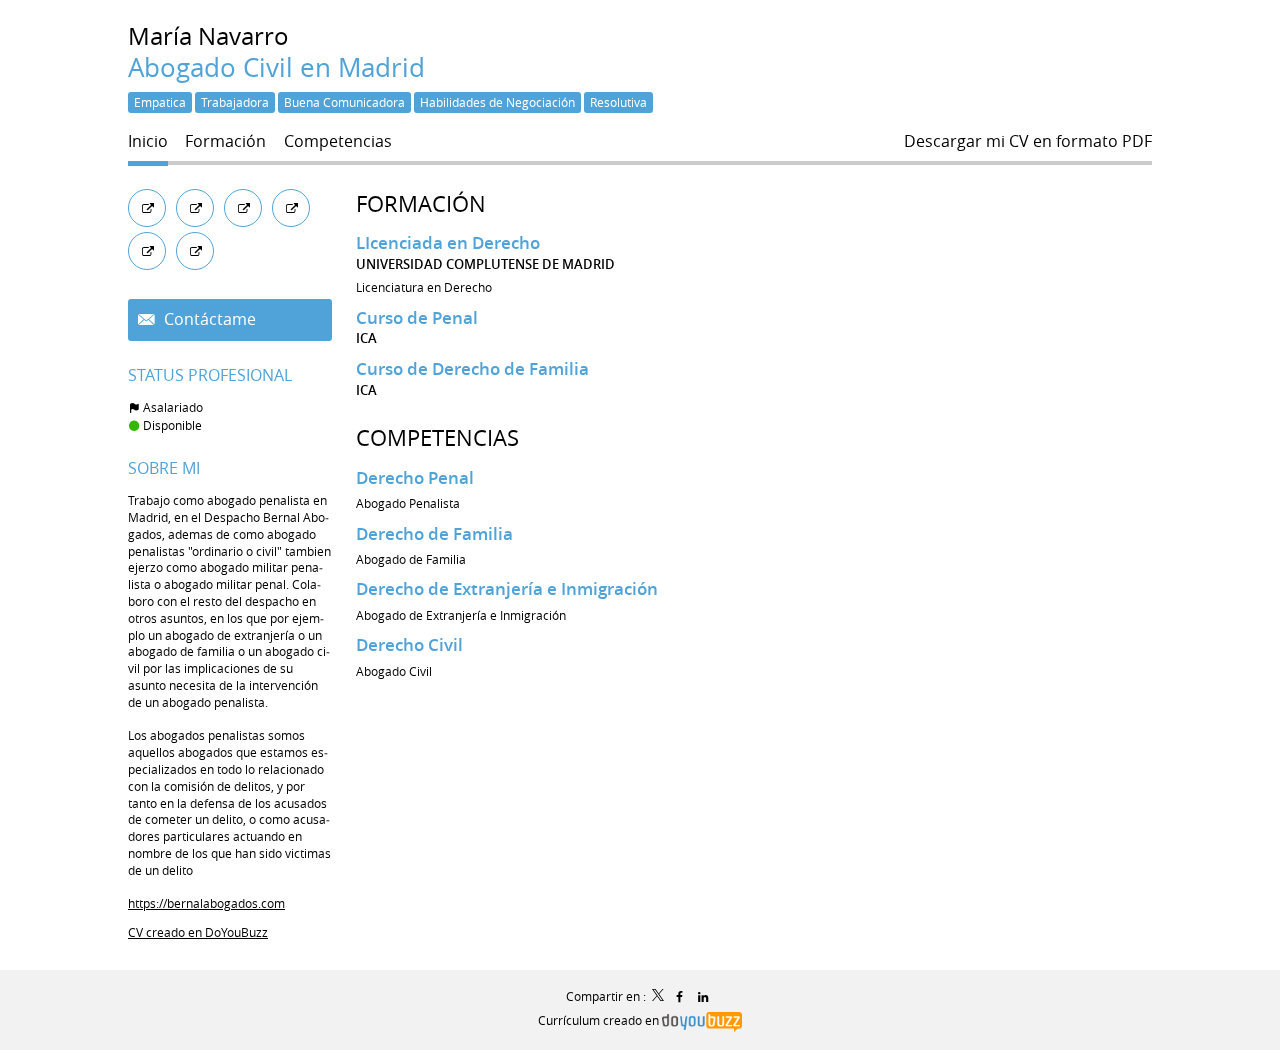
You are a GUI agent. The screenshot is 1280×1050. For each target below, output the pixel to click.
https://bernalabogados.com (206, 903)
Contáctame (208, 319)
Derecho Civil (409, 644)
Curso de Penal (417, 317)
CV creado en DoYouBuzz (198, 932)
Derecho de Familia (434, 533)
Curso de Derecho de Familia (472, 368)
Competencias (437, 437)
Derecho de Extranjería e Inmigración (507, 588)
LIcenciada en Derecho (448, 242)
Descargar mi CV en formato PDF (1028, 141)
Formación (421, 203)
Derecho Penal (415, 477)
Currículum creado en (600, 1020)
